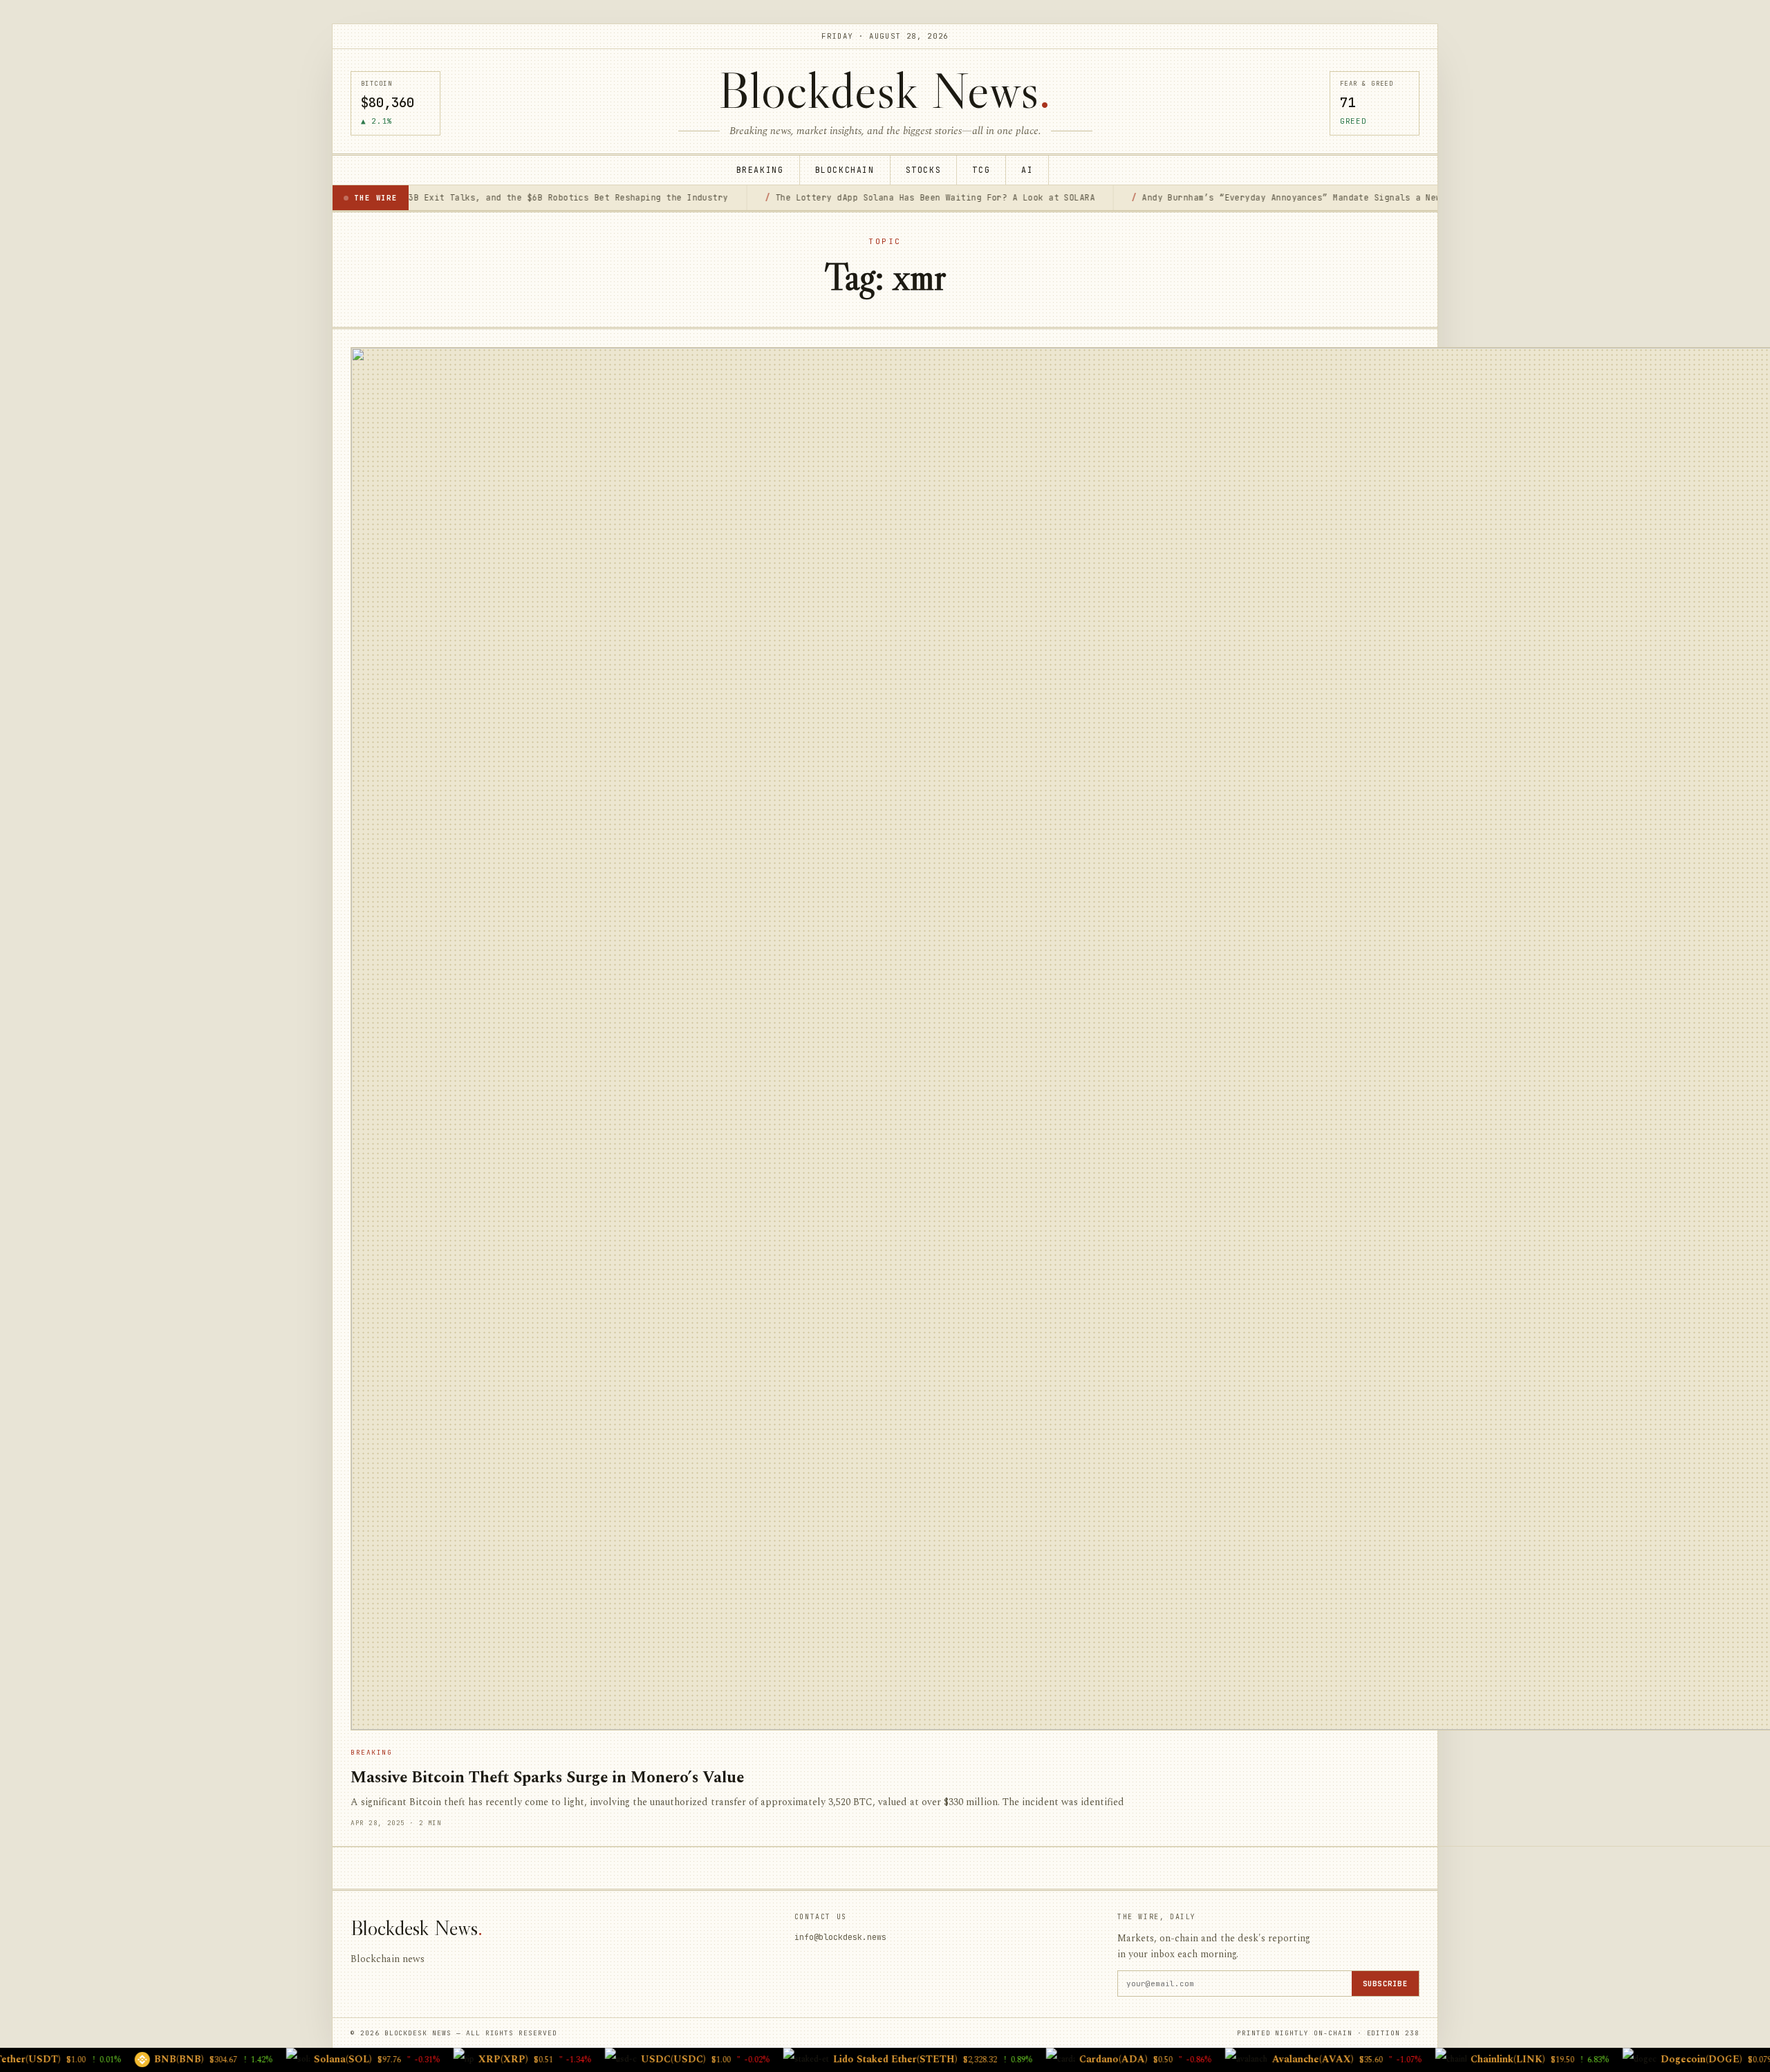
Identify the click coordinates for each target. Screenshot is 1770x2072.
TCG (981, 170)
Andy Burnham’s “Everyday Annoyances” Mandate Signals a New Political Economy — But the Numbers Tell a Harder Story (1309, 197)
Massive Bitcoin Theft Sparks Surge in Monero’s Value (547, 1778)
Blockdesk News (885, 90)
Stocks (924, 170)
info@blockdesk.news (840, 1937)
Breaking (760, 170)
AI (1027, 170)
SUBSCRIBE (1385, 1984)
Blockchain (845, 170)
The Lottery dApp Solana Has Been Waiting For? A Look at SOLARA (809, 197)
